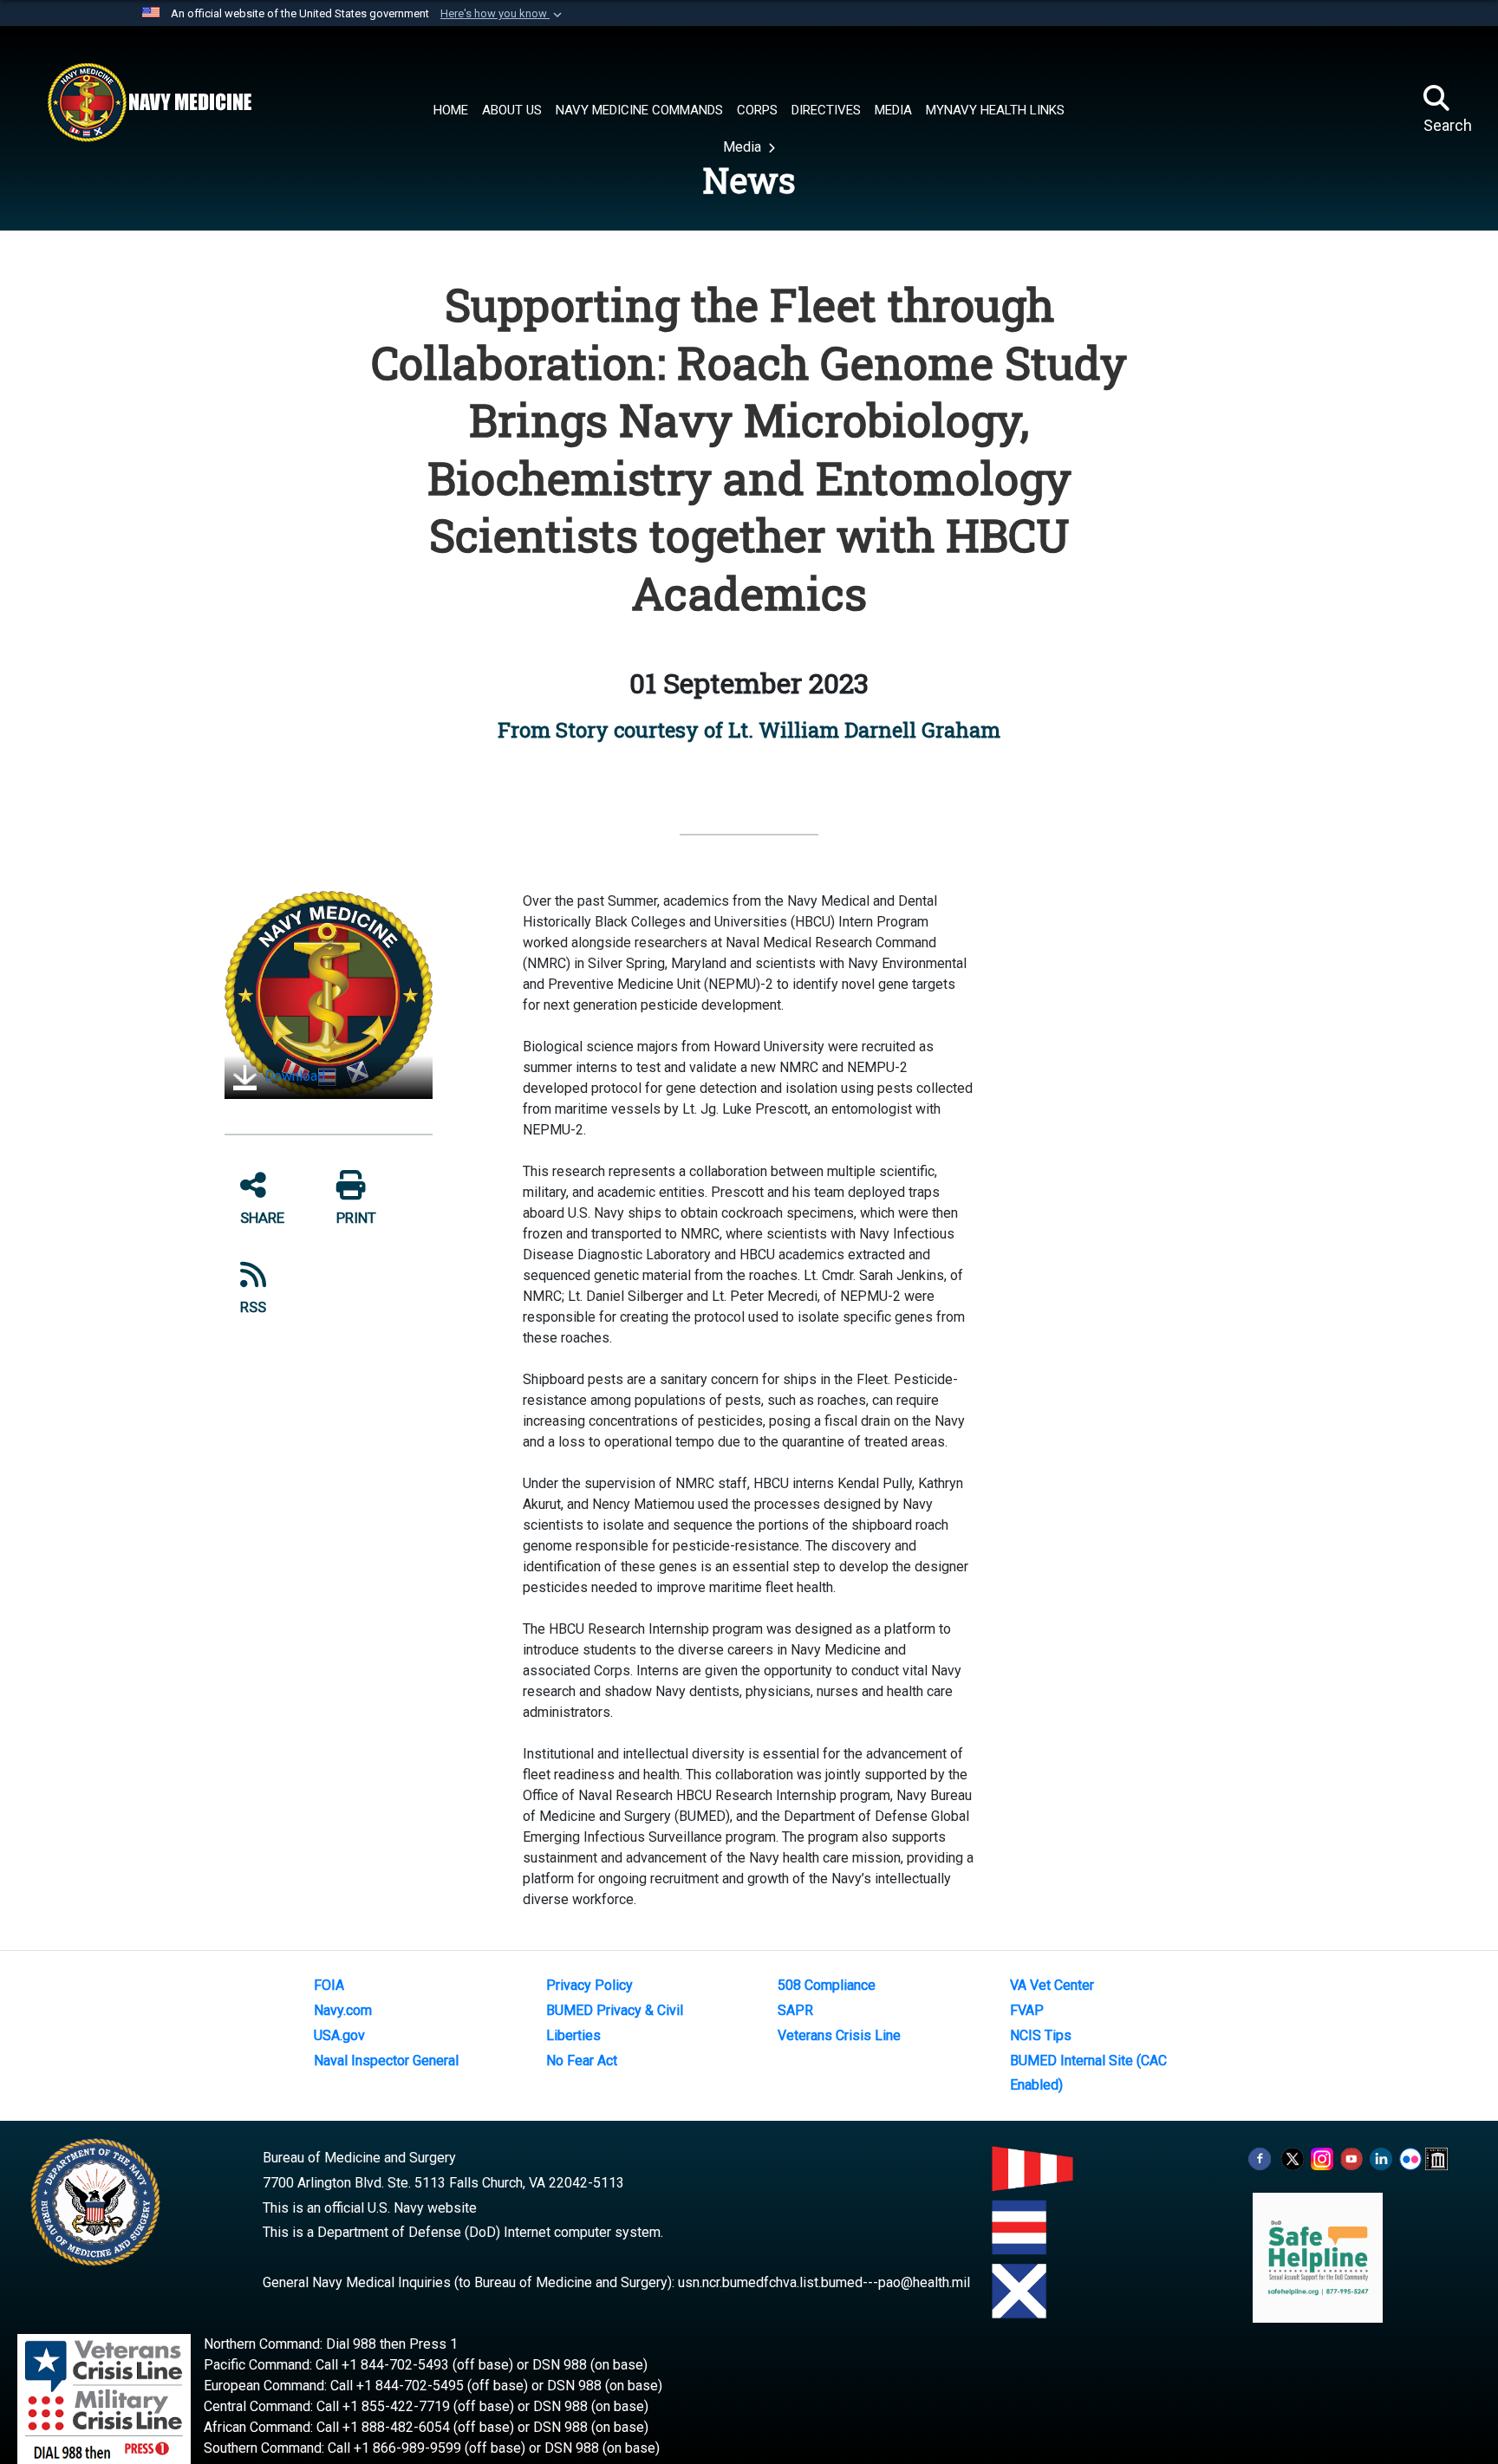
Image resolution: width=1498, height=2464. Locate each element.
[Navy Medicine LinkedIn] (1381, 2158)
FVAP (1027, 2010)
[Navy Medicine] (149, 102)
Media (744, 147)
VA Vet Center (1052, 1985)
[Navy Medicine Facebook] (1260, 2158)
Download (293, 1076)
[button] (503, 14)
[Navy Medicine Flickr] (1410, 2158)
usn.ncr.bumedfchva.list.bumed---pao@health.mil (824, 2282)
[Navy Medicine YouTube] (1351, 2158)
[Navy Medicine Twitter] (1293, 2158)
